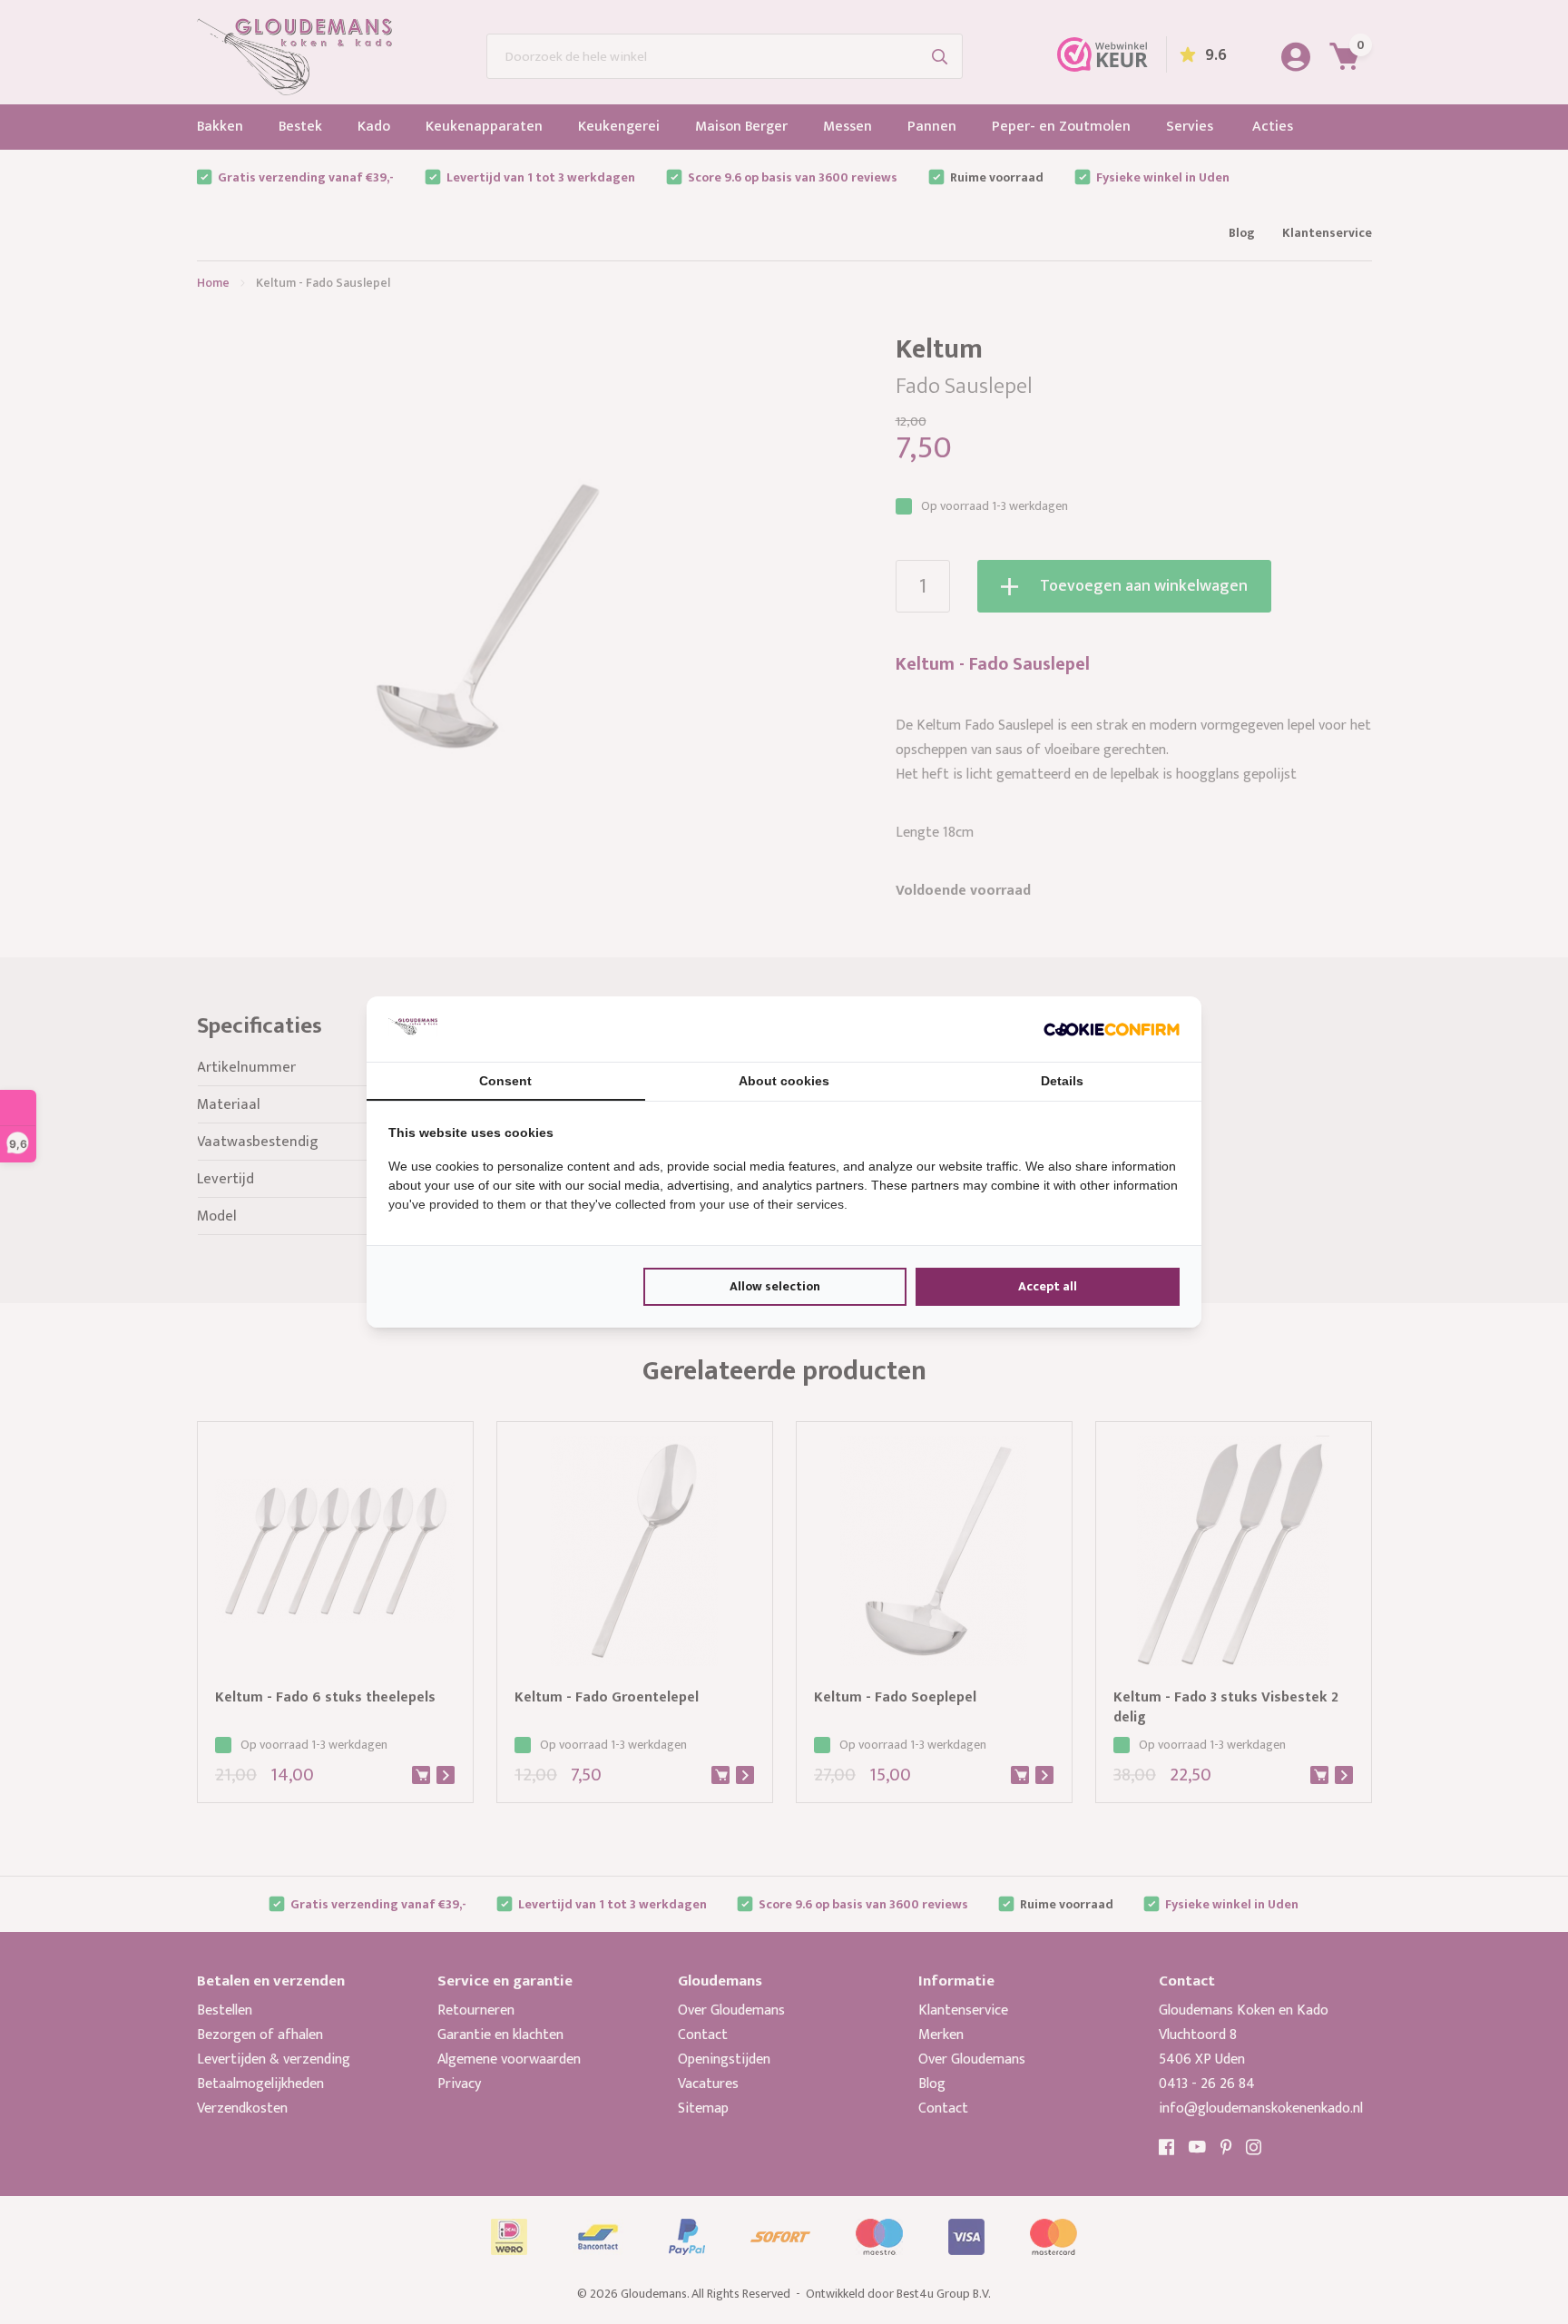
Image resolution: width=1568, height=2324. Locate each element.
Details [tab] (1062, 1081)
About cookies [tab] (784, 1081)
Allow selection (775, 1286)
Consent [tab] (505, 1081)
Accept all (1048, 1286)
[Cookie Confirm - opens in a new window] (1112, 1029)
